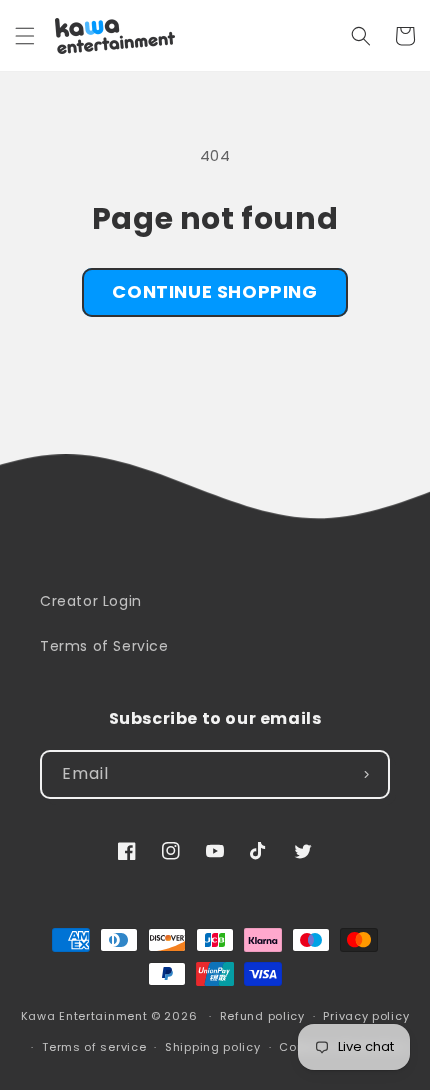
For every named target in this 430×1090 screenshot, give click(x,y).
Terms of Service (104, 646)
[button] (25, 36)
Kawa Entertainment (86, 1016)
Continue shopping (214, 291)
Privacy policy (366, 1016)
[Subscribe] (366, 774)
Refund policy (262, 1016)
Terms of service (94, 1047)
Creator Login (91, 601)
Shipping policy (213, 1047)
